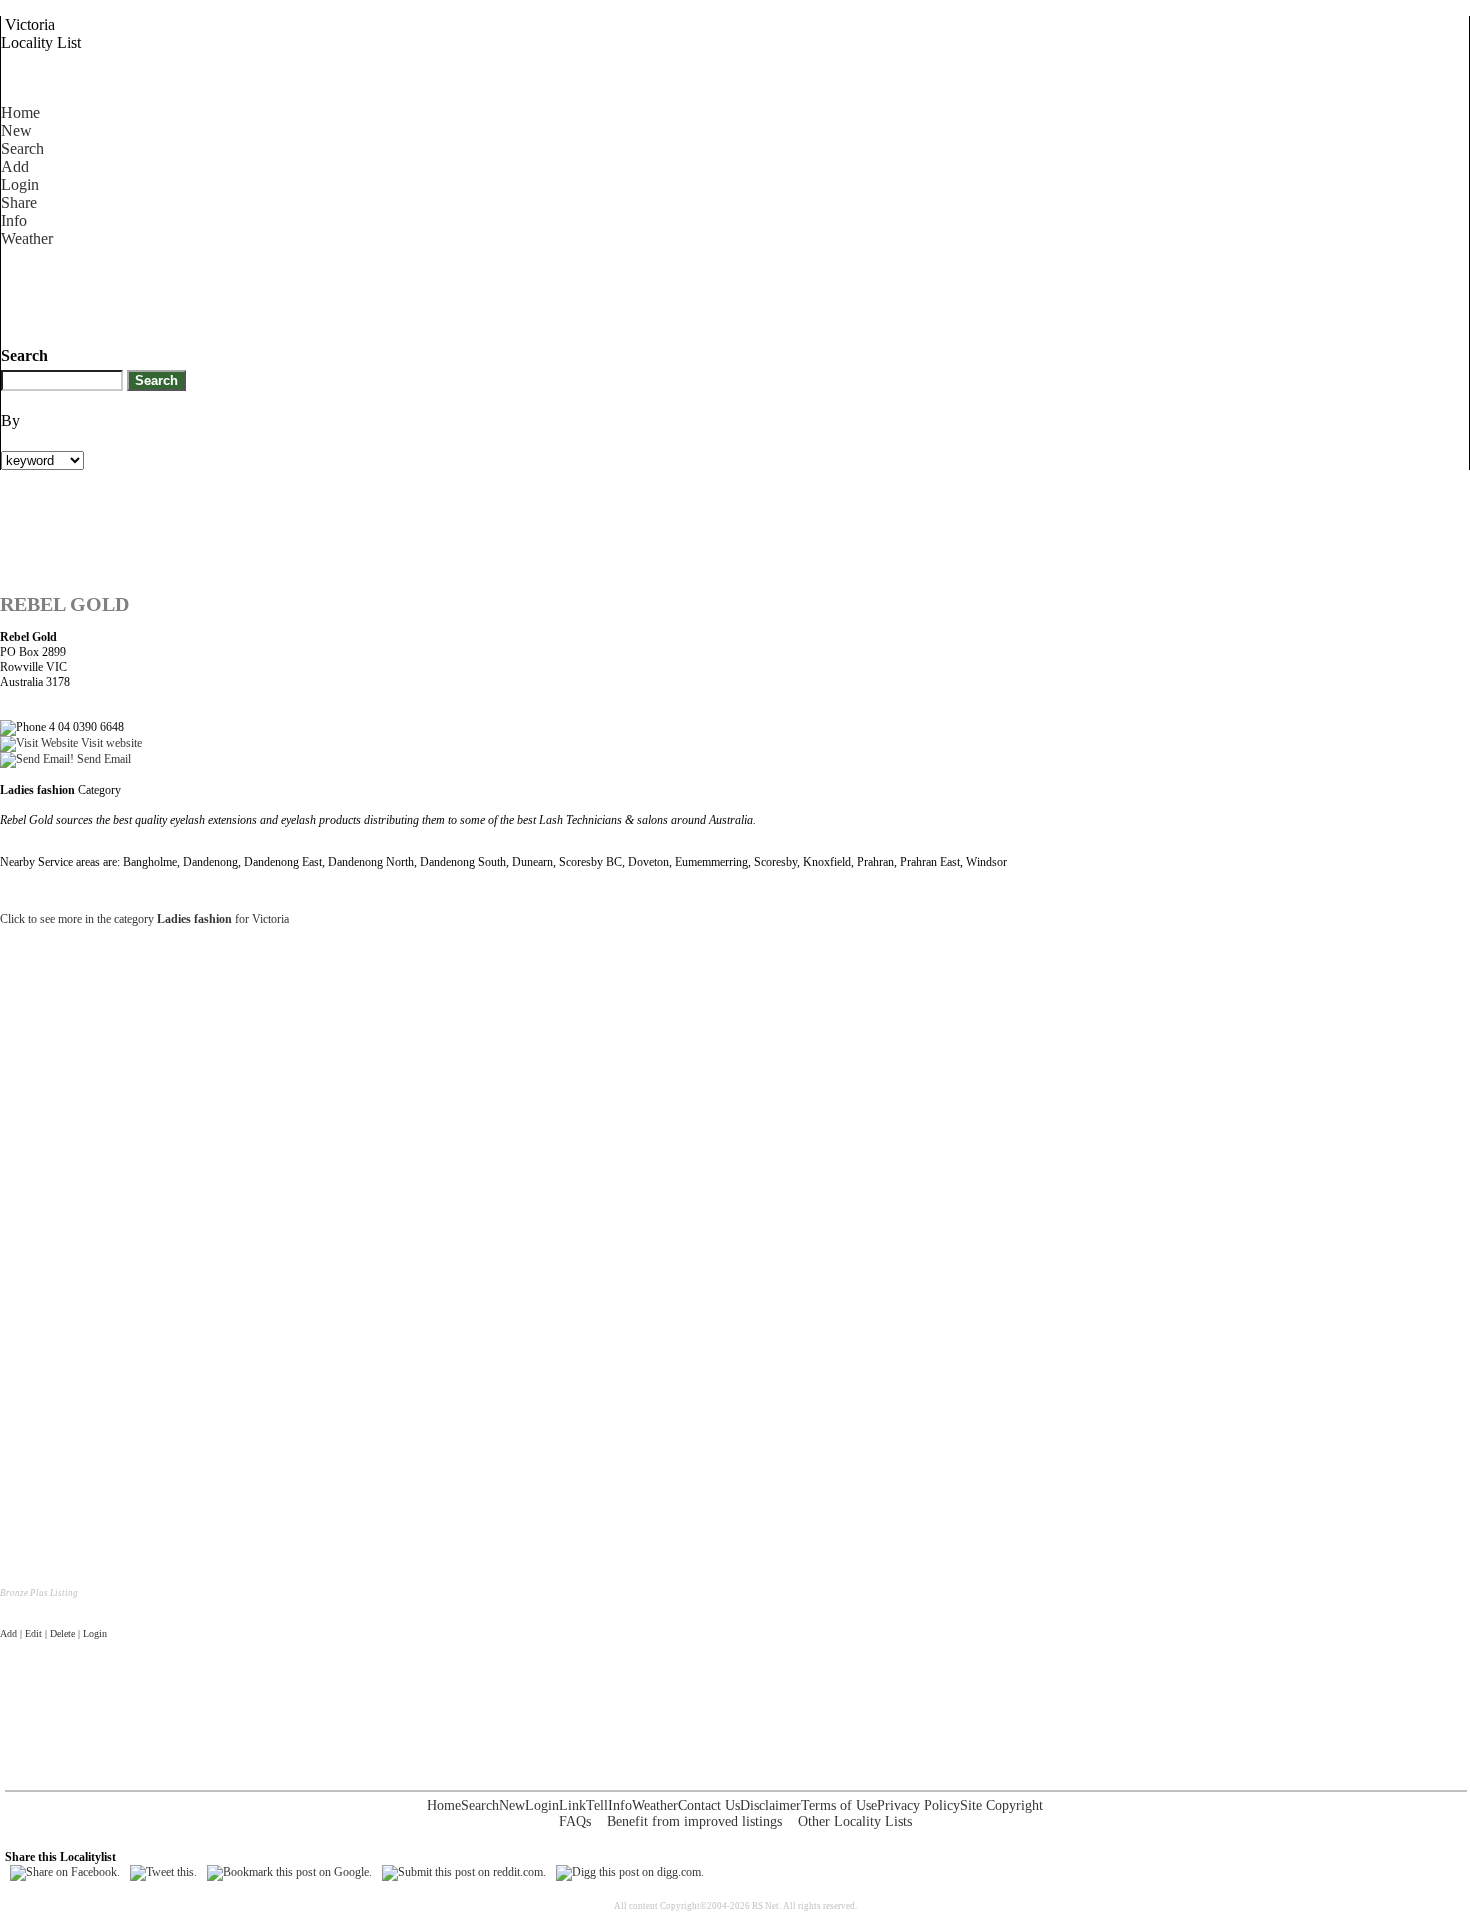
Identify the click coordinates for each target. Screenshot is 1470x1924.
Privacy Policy (918, 1805)
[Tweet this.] (163, 1872)
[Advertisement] (365, 293)
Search (22, 148)
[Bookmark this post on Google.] (289, 1872)
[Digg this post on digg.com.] (630, 1872)
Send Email (102, 759)
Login (20, 184)
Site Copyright (1001, 1805)
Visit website (110, 743)
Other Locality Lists (855, 1821)
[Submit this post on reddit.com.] (464, 1872)
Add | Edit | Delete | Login (53, 1633)
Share (19, 202)
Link (572, 1805)
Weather (27, 238)
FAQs (575, 1821)
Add (15, 166)
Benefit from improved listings (694, 1821)
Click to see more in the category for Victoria (144, 919)
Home (20, 112)
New (16, 130)
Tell (597, 1805)
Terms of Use (839, 1805)
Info (14, 220)
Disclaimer (770, 1805)
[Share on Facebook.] (65, 1872)
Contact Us (709, 1805)
